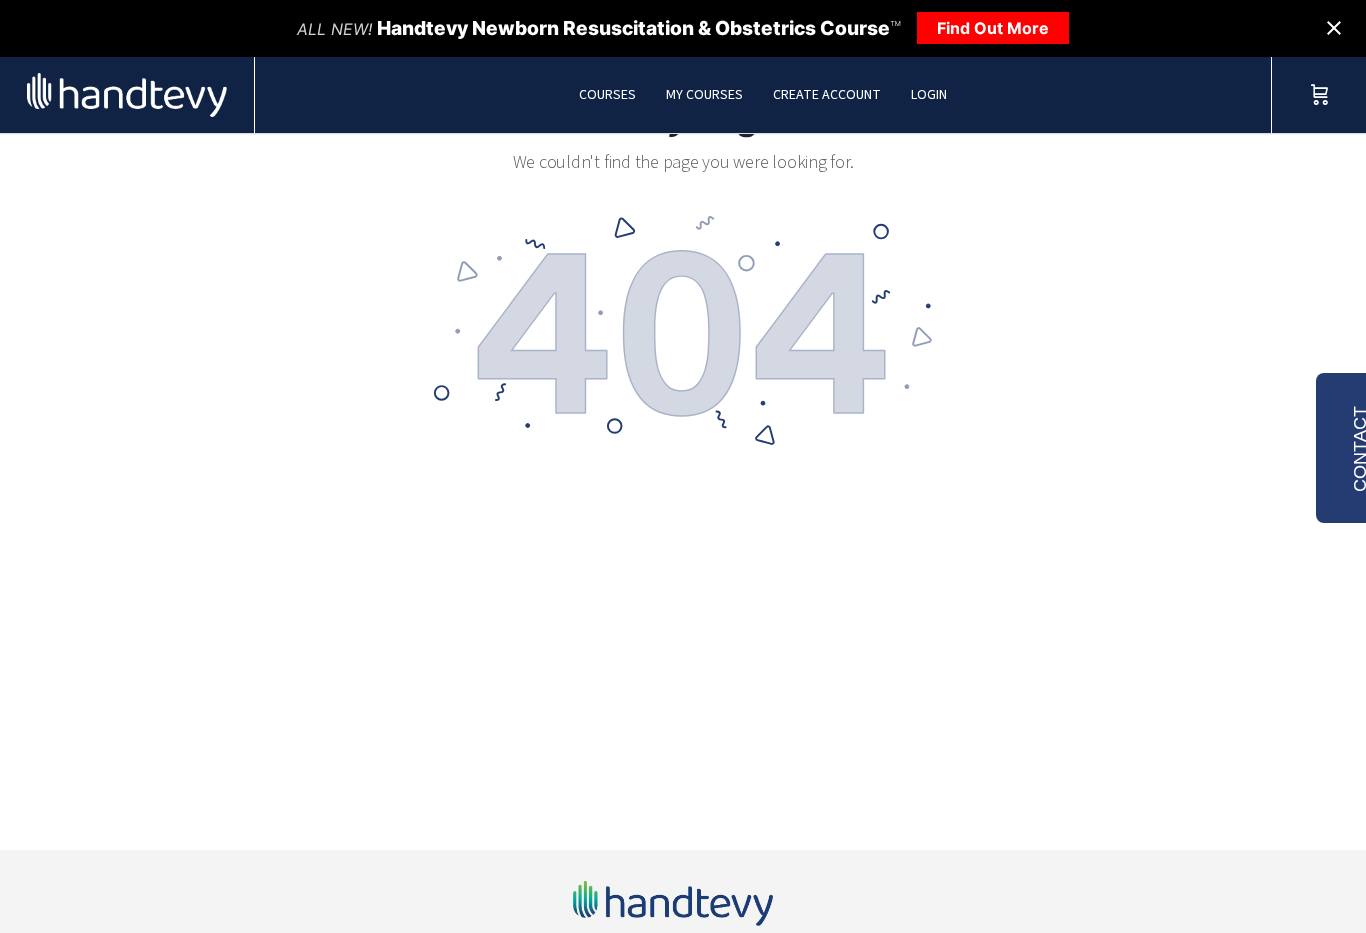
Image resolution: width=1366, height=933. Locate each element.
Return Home (683, 525)
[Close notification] (1334, 28)
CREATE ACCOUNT (827, 95)
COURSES (607, 95)
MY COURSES (704, 95)
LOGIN (929, 95)
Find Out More (993, 28)
